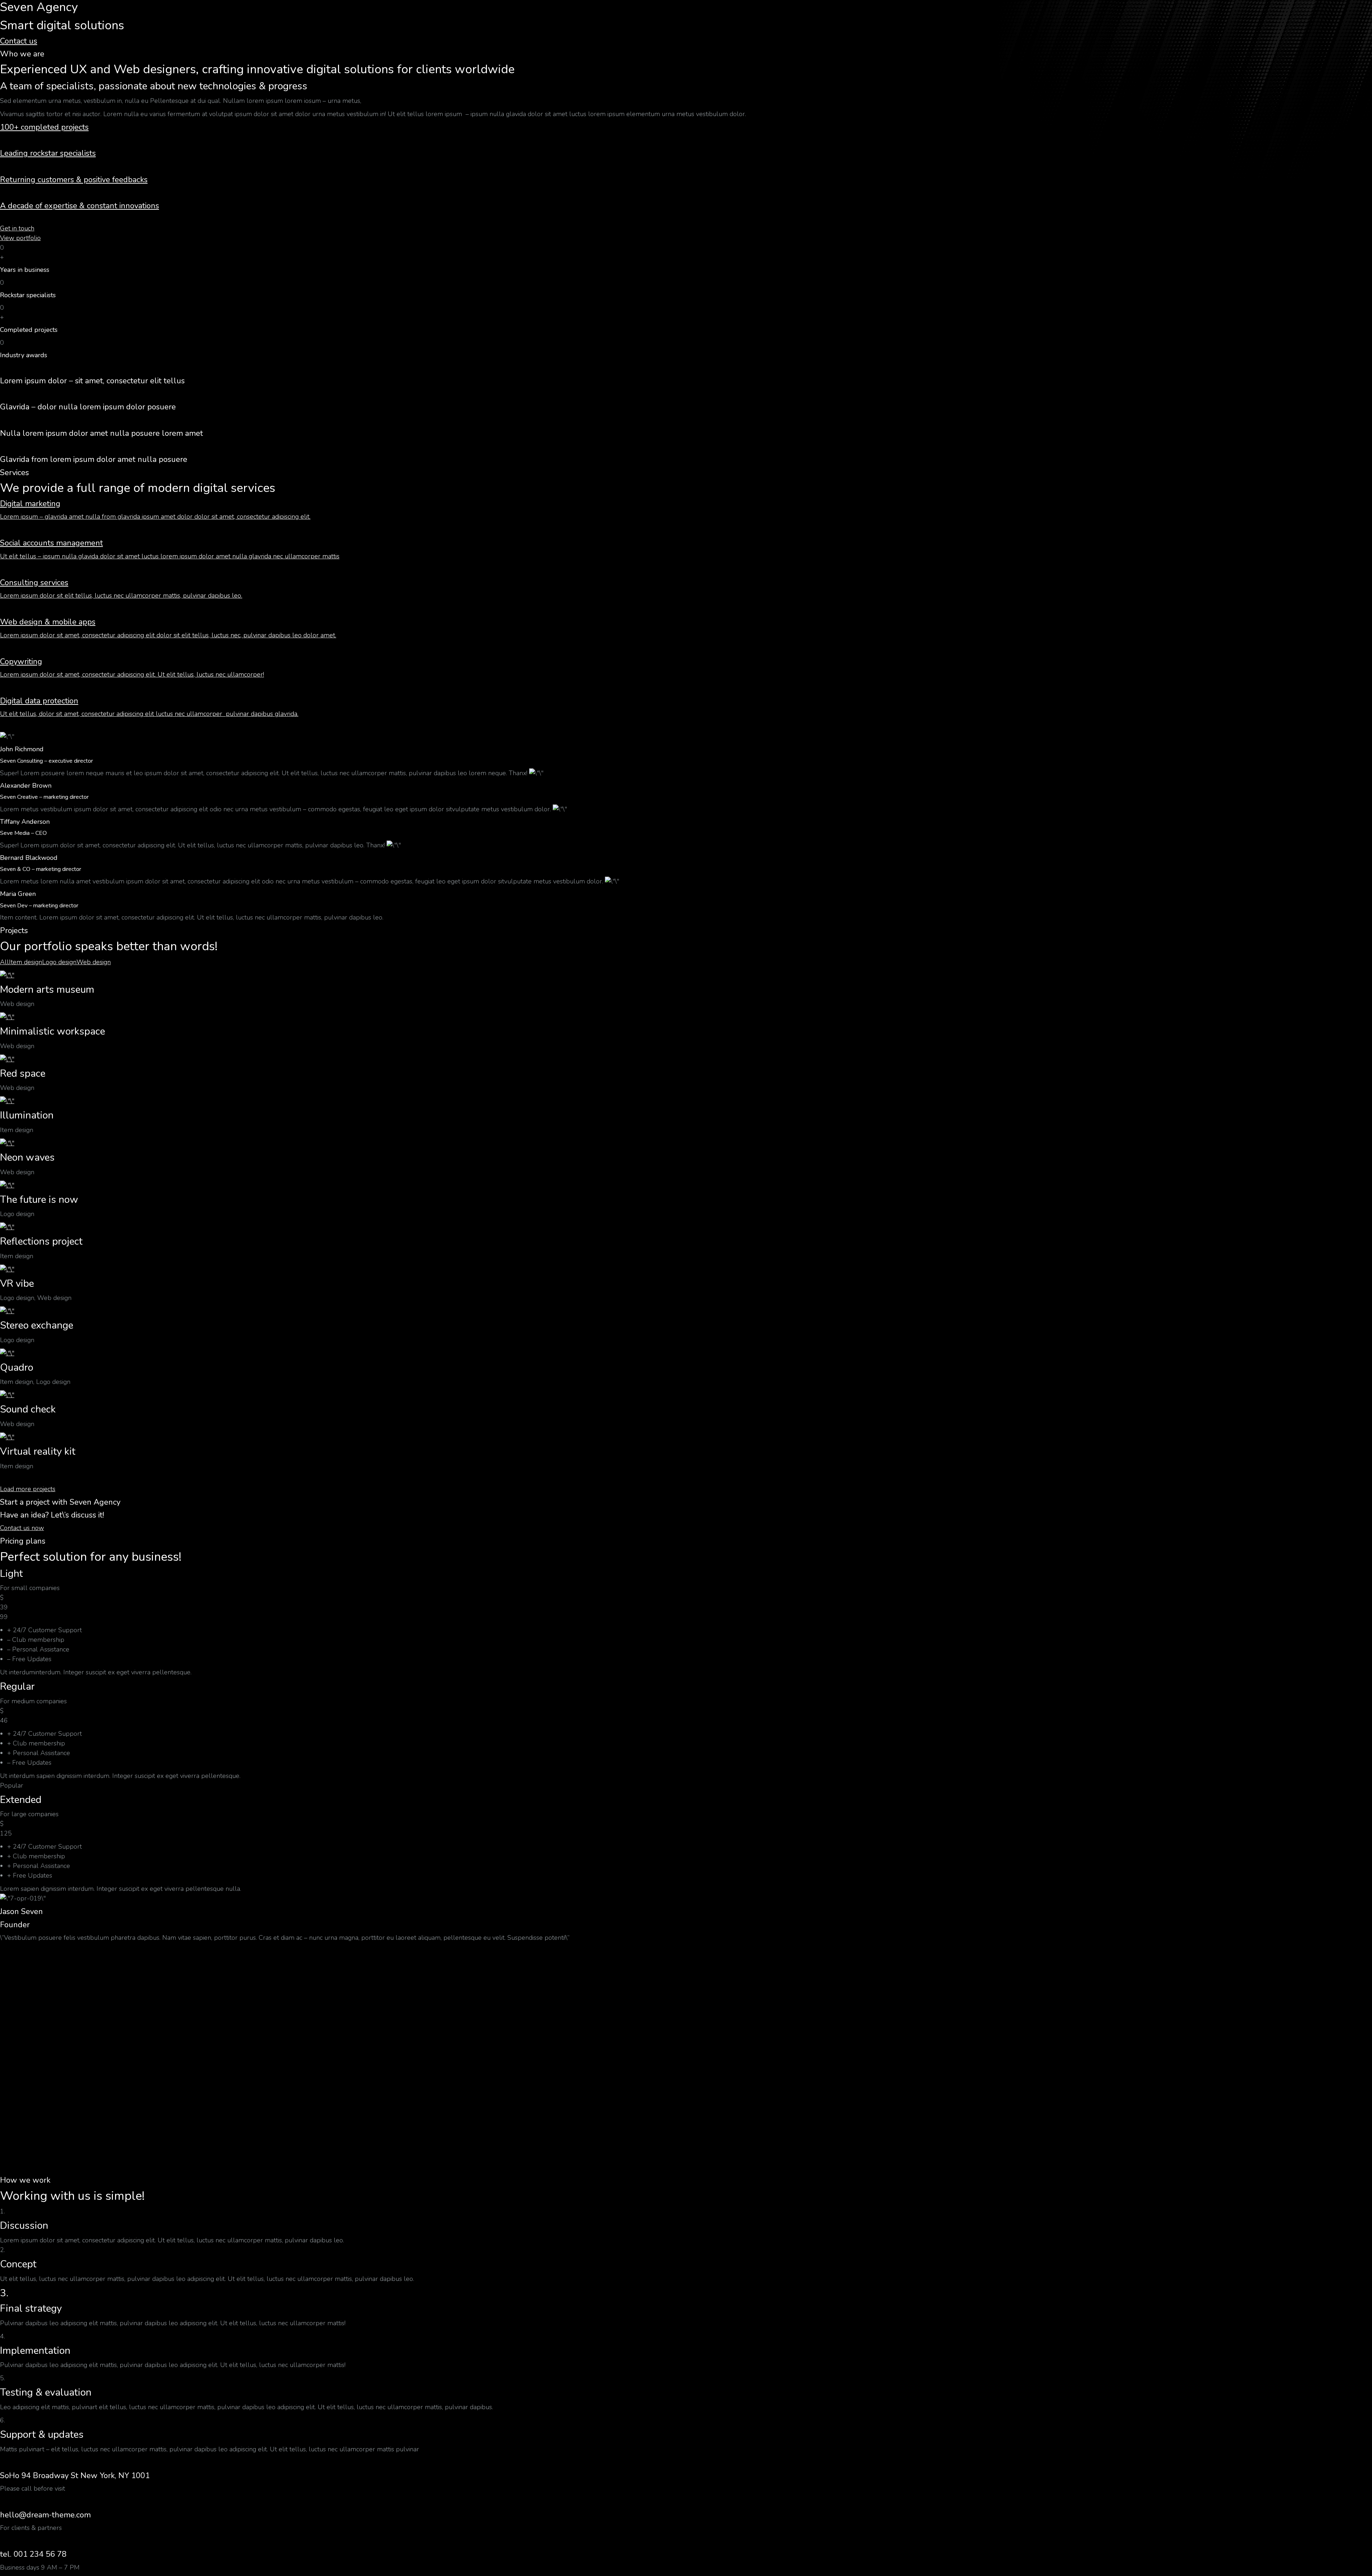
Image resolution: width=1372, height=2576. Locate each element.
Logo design (59, 962)
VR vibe (17, 1284)
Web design (94, 962)
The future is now (39, 1200)
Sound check (28, 1409)
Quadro (17, 1367)
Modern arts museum (47, 990)
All (4, 962)
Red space (23, 1073)
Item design (26, 962)
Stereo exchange (37, 1325)
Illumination (27, 1115)
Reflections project (41, 1241)
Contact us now (22, 1528)
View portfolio (20, 238)
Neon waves (27, 1157)
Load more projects (28, 1489)
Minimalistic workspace (53, 1031)
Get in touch (17, 228)
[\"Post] (7, 975)
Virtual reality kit (38, 1451)
